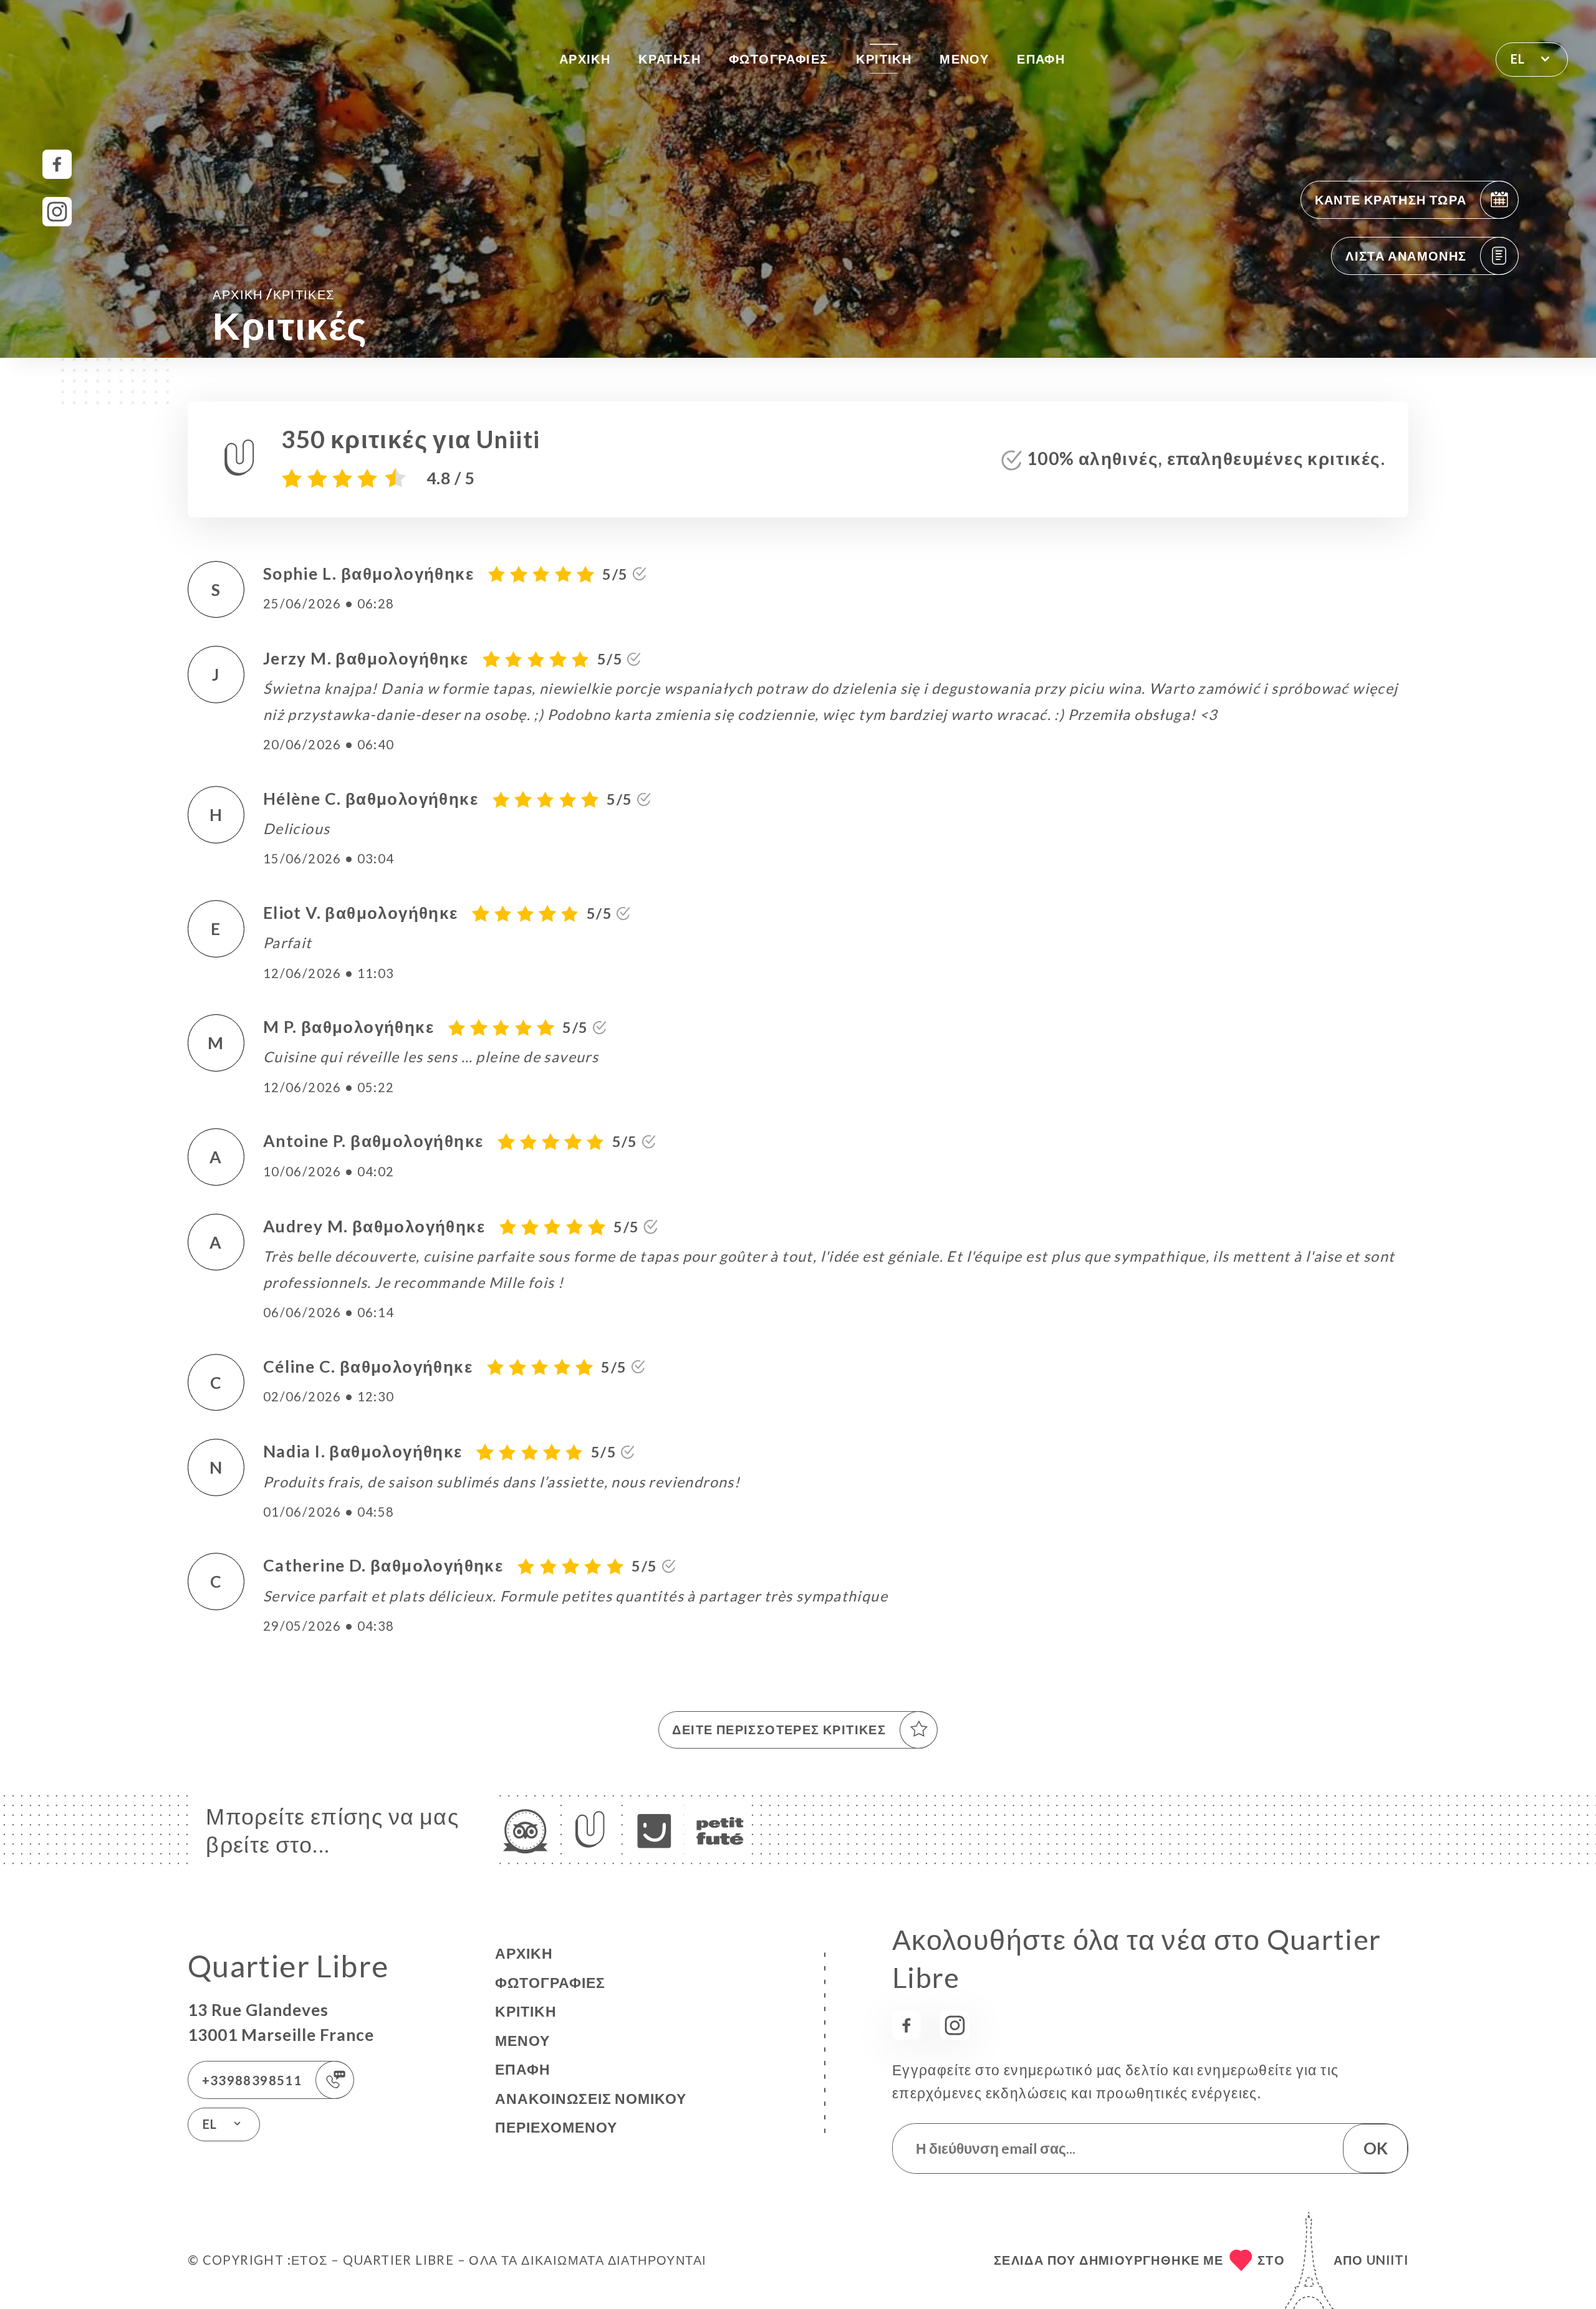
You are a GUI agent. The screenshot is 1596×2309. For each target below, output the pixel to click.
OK (1376, 2148)
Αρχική (585, 59)
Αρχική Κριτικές (273, 294)
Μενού (964, 59)
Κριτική (884, 59)
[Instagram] (57, 212)
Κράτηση (670, 59)
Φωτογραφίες (778, 59)
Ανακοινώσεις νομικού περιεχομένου (591, 2113)
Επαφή (1041, 59)
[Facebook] (57, 164)
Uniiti (1387, 2260)
